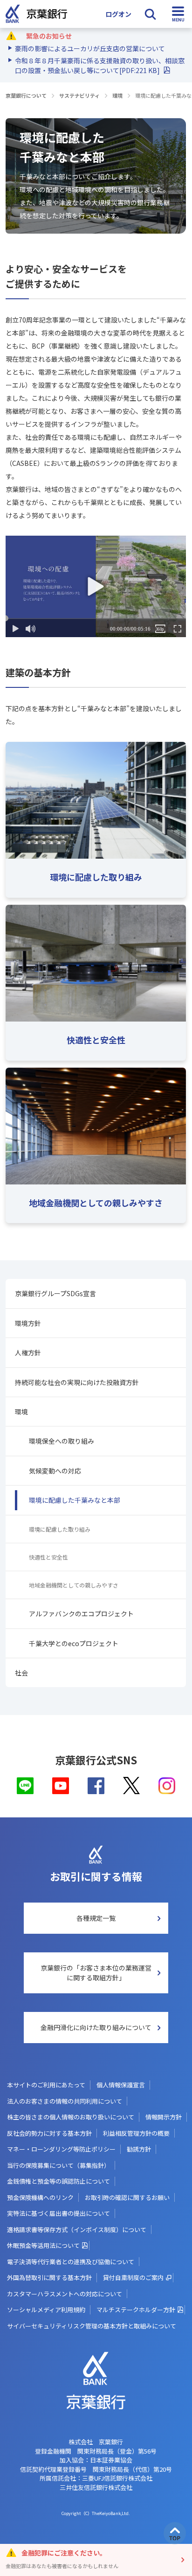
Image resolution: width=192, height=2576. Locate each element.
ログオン (118, 14)
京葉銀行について (26, 95)
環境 (117, 95)
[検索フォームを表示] (150, 14)
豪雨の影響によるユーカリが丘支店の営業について (90, 48)
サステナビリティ (79, 95)
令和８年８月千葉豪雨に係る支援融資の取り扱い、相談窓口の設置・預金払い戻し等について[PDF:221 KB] (100, 65)
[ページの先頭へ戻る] (175, 2533)
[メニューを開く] (178, 14)
